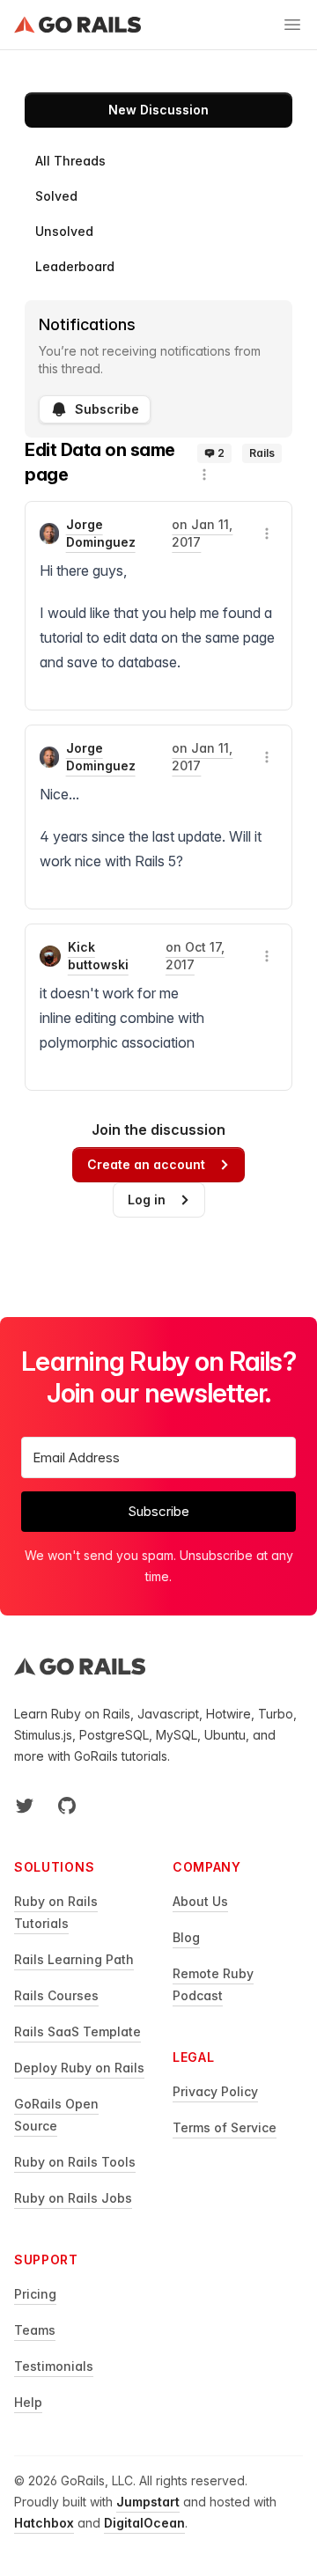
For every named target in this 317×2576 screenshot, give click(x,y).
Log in (147, 1200)
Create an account (146, 1164)
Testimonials (54, 2366)
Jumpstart (148, 2502)
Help (28, 2402)
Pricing (35, 2294)
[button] (204, 475)
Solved (56, 196)
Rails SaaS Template (77, 2031)
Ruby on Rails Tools (75, 2162)
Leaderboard (75, 266)
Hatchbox (44, 2523)
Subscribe (107, 409)
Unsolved (64, 231)
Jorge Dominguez (101, 533)
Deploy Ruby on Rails (79, 2068)
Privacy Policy (215, 2091)
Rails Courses (56, 1995)
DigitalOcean (144, 2523)
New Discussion (158, 110)
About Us (200, 1901)
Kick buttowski (98, 956)
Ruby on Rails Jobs (73, 2198)
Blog (186, 1937)
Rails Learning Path (74, 1959)
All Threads (70, 161)
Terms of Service (225, 2127)
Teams (35, 2330)
